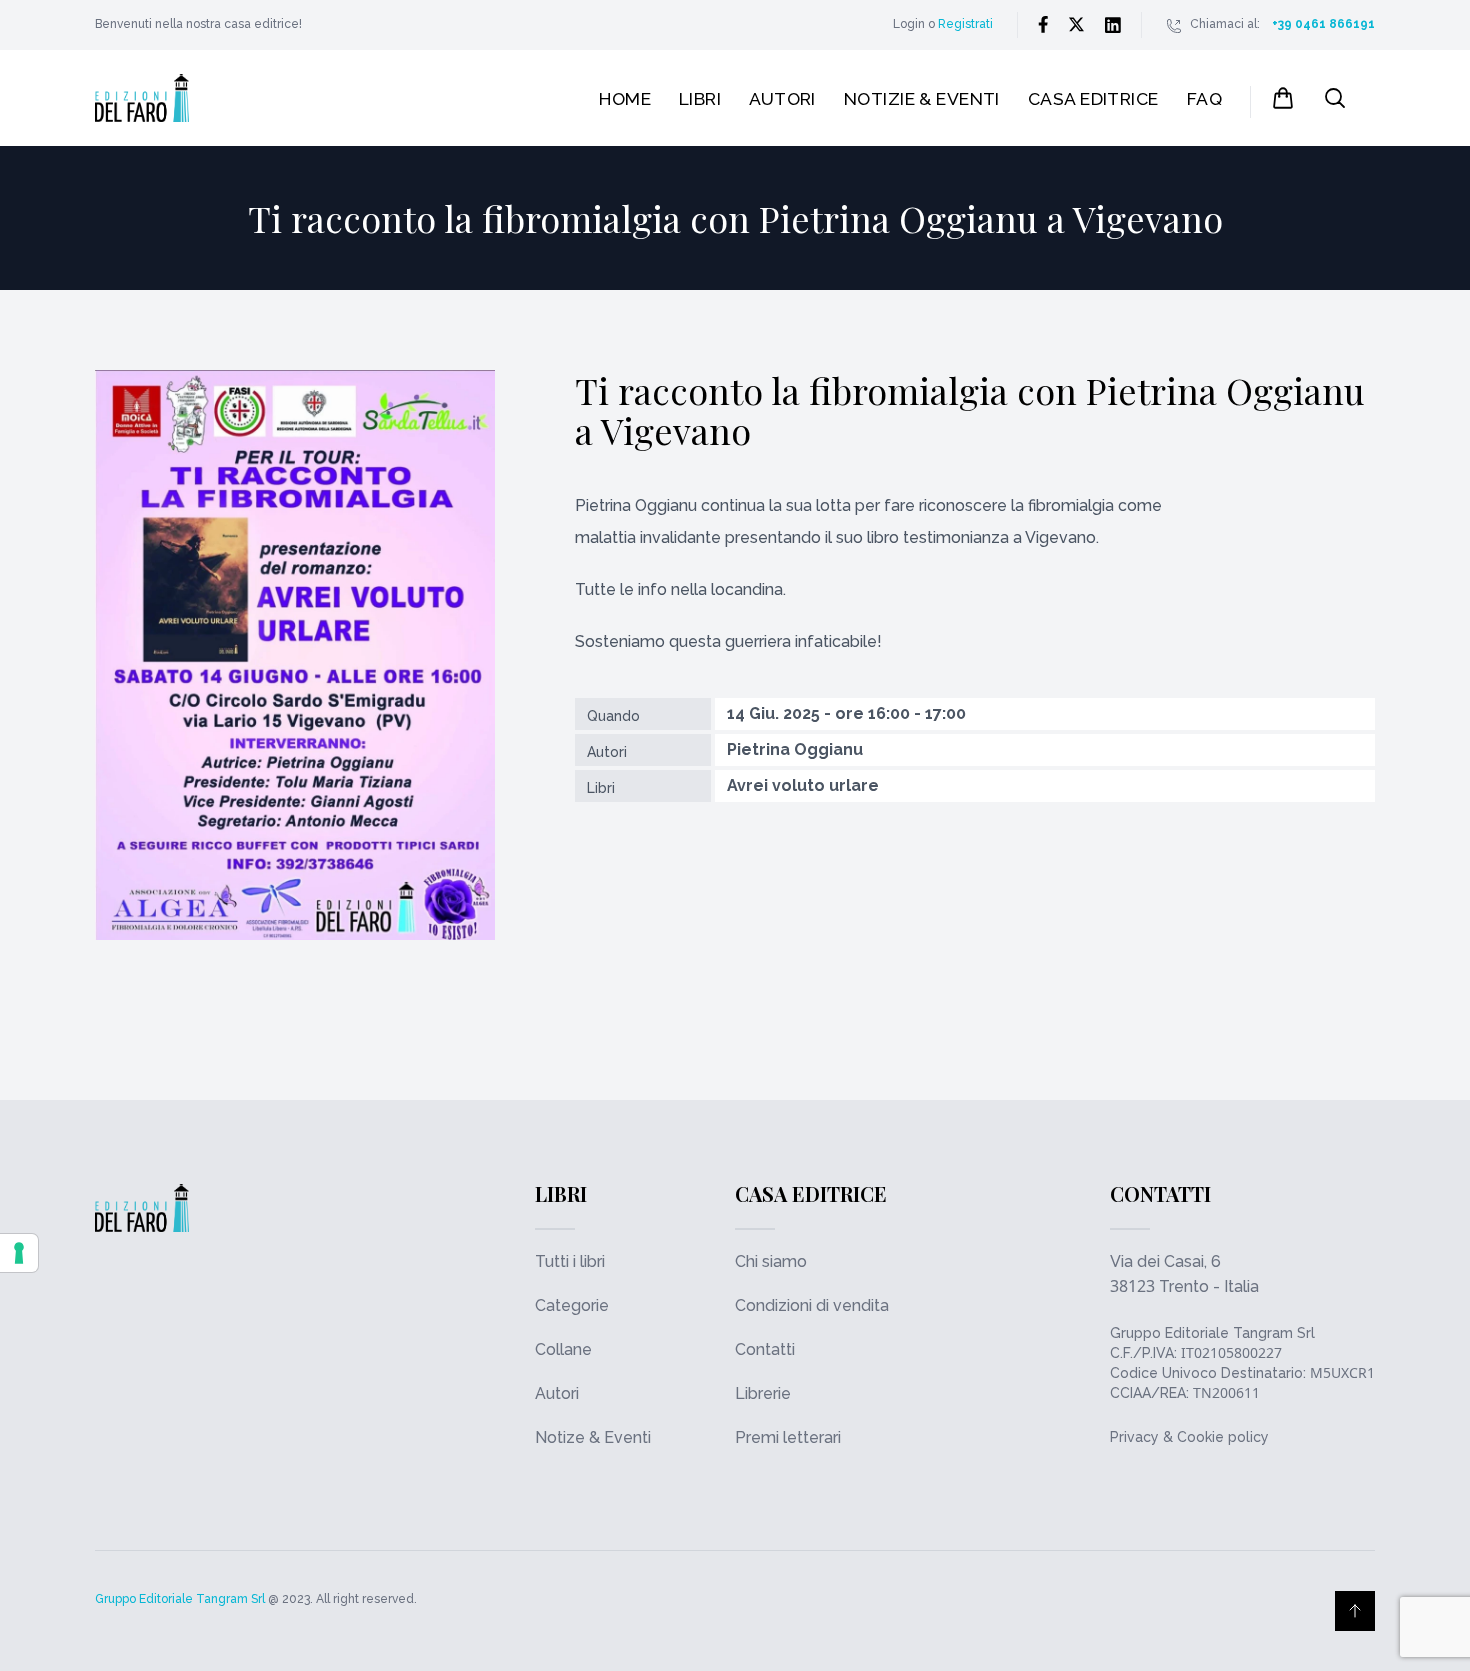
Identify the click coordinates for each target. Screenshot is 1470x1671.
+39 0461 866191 (1323, 24)
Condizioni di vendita (812, 1305)
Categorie (572, 1305)
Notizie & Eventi (922, 98)
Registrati (965, 24)
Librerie (763, 1393)
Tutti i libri (570, 1261)
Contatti (765, 1349)
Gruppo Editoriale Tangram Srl (1212, 1333)
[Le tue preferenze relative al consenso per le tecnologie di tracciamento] (19, 1253)
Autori (782, 98)
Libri (700, 98)
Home (625, 98)
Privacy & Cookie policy (1189, 1437)
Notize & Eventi (593, 1437)
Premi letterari (788, 1437)
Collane (563, 1349)
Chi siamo (771, 1261)
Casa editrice (1093, 98)
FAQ (1204, 98)
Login (909, 24)
